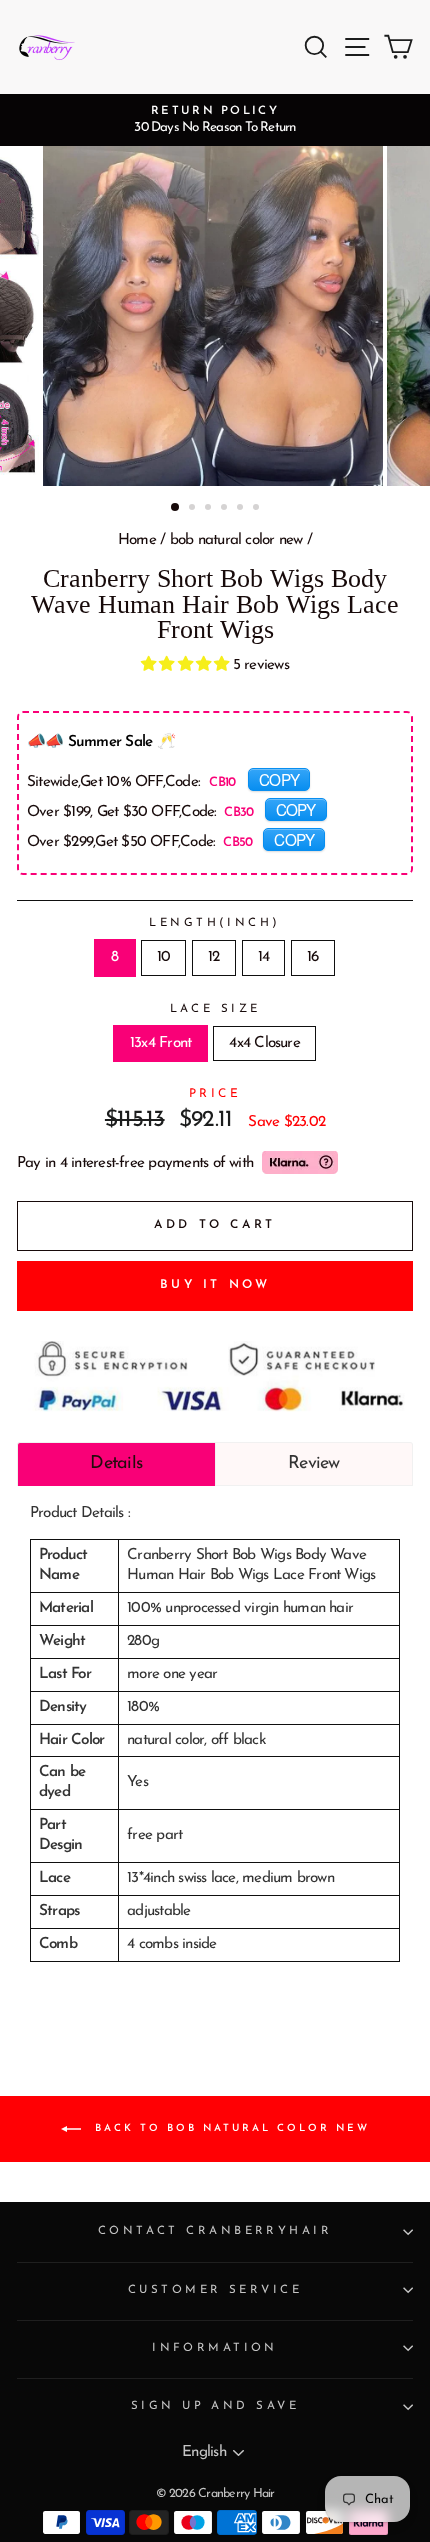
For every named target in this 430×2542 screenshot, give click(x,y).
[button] (187, 665)
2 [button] (194, 509)
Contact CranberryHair (215, 2231)
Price (215, 1094)
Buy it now (215, 1285)
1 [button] (176, 508)
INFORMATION (215, 2348)
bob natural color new (236, 540)
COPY (279, 779)
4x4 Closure (264, 1043)
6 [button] (258, 509)
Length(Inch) (214, 923)
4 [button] (226, 509)
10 (163, 957)
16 (312, 957)
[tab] (116, 1464)
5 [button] (242, 509)
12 (213, 957)
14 (263, 957)
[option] (215, 120)
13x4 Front (160, 1043)
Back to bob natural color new (229, 2127)
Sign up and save (215, 2406)
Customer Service (215, 2290)
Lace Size (215, 1009)
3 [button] (210, 509)
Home (137, 540)
